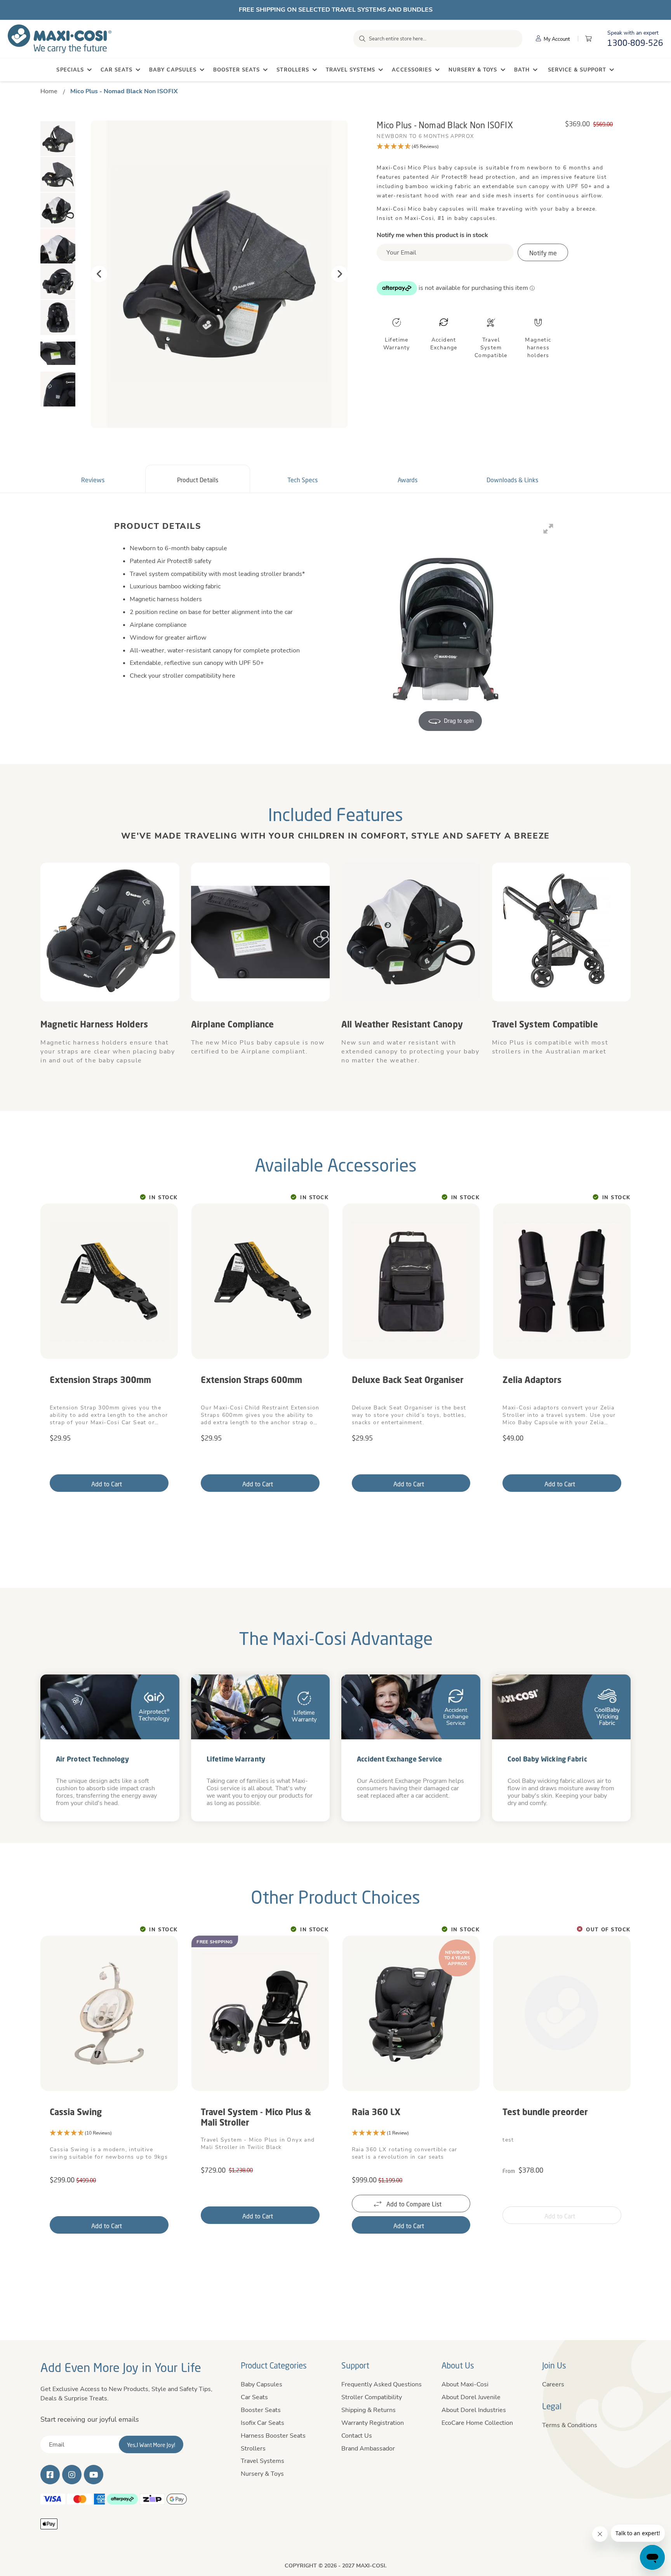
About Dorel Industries (474, 2410)
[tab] (93, 479)
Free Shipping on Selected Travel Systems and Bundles (336, 10)
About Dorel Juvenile (471, 2397)
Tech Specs (302, 480)
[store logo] (60, 39)
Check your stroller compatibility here (183, 676)
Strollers (253, 2449)
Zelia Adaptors (532, 1380)
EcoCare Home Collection (477, 2423)
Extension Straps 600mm (251, 1380)
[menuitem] (74, 70)
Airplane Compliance (233, 1024)
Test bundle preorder (545, 2112)
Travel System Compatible (545, 1024)
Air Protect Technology (92, 1759)
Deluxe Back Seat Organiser (408, 1380)
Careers (553, 2384)
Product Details (198, 480)
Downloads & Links (512, 480)
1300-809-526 (635, 43)
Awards (408, 480)
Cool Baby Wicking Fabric (547, 1759)
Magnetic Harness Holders (94, 1024)
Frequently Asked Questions (382, 2384)
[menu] (335, 70)
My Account (556, 39)
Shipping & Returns (369, 2410)
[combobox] (438, 39)
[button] (495, 147)
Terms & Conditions (570, 2425)
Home (49, 91)
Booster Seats (261, 2410)
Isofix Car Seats (262, 2423)
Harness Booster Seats (273, 2436)
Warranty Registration (373, 2423)
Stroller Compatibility (372, 2397)
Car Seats (254, 2397)
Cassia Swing (76, 2112)
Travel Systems (262, 2461)
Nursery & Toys (262, 2474)
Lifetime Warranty (236, 1759)
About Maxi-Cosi (465, 2384)
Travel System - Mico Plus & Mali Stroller (256, 2117)
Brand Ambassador (368, 2449)
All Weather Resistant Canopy (402, 1024)
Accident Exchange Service (400, 1759)
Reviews (93, 480)
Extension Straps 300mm (100, 1380)
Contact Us (357, 2436)
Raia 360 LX (376, 2112)
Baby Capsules (262, 2384)
